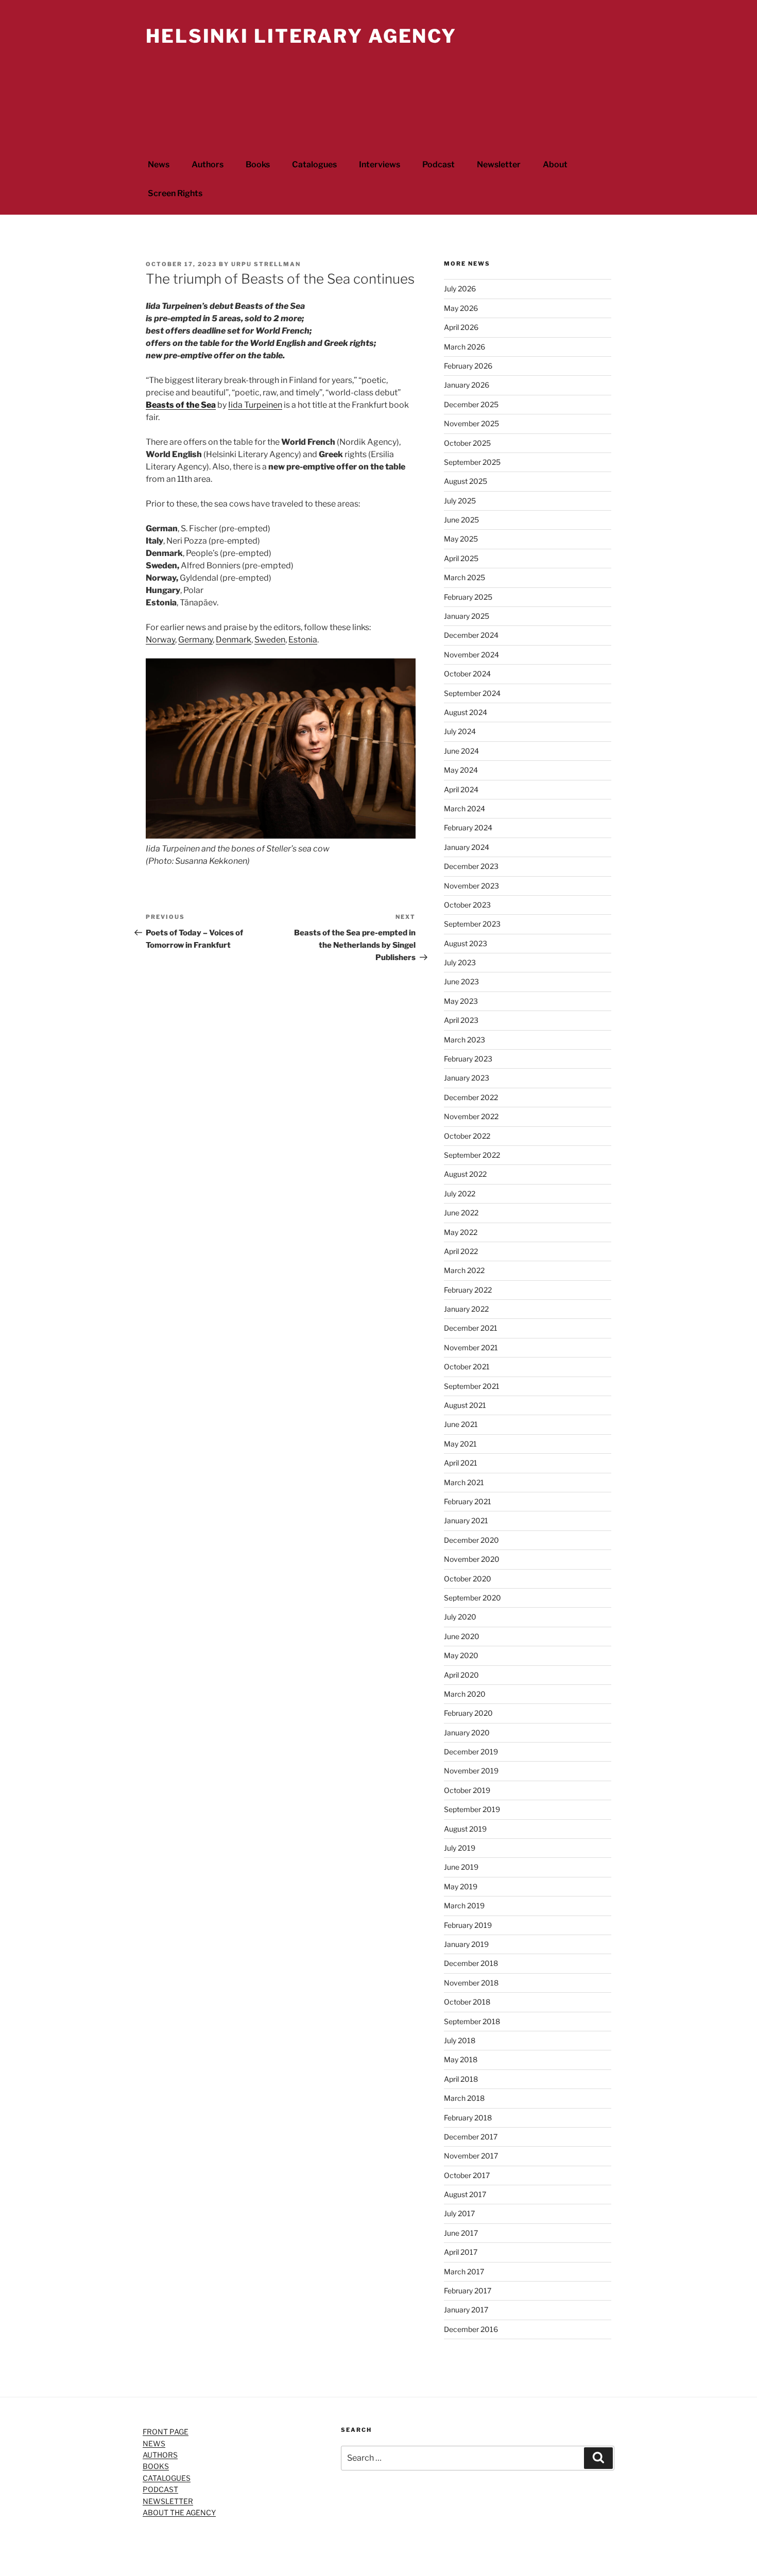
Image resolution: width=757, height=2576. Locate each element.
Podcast (438, 164)
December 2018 (471, 1963)
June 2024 (461, 751)
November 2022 (471, 1116)
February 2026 (468, 366)
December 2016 (471, 2329)
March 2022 (464, 1270)
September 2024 (472, 693)
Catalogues (314, 164)
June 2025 (461, 520)
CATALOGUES (167, 2478)
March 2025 (464, 577)
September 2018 (472, 2021)
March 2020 (465, 1694)
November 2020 (472, 1559)
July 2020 (460, 1617)
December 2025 (471, 404)
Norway (160, 640)
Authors (208, 164)
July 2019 (460, 1848)
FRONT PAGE (166, 2432)
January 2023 (467, 1078)
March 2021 (464, 1482)
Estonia (303, 640)
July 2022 (460, 1194)
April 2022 (461, 1251)
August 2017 (465, 2194)
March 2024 (464, 808)
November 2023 (471, 886)
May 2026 (461, 308)
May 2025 (461, 539)
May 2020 (461, 1655)
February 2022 (468, 1290)
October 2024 (467, 674)
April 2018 (461, 2079)
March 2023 (464, 1040)
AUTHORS (160, 2455)
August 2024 (466, 712)
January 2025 (467, 616)
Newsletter (499, 164)
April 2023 (461, 1020)
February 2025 (468, 597)
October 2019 (467, 1790)
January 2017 (466, 2310)
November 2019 (471, 1771)
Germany (195, 640)
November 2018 (471, 1983)
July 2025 (460, 501)
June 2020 (462, 1636)
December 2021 (471, 1328)
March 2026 (464, 347)
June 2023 (461, 981)
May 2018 (461, 2059)
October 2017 (467, 2175)
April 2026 (461, 327)
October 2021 (467, 1367)
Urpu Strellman (266, 264)
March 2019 (464, 1905)
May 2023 (461, 1001)
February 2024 (468, 828)
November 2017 (471, 2156)
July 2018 (460, 2040)
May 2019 (461, 1886)
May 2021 (460, 1444)
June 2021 (461, 1424)
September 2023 (472, 924)
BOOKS (156, 2466)
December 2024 (471, 635)
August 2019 (465, 1829)
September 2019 (472, 1809)
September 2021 (472, 1386)
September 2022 (472, 1155)
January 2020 (467, 1733)
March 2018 (464, 2098)
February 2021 (468, 1501)
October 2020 (468, 1579)
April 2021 (461, 1463)
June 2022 (461, 1213)
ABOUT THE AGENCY (179, 2512)
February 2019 (468, 1925)
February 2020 (468, 1713)
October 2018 (467, 2002)
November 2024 (471, 655)
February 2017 (468, 2291)
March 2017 (464, 2272)
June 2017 (461, 2233)
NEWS (154, 2443)
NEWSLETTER (168, 2501)
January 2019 (466, 1944)
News (159, 164)
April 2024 (461, 789)
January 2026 (467, 385)
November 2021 (471, 1347)
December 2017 (471, 2137)
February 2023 (468, 1059)
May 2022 (461, 1232)
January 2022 (466, 1309)
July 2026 (460, 289)
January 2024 (467, 847)
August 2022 (465, 1174)
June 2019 (461, 1867)
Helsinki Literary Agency (301, 36)
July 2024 (460, 731)
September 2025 (472, 462)
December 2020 (471, 1540)
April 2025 (461, 558)
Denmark (234, 640)
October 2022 (467, 1136)
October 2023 (467, 905)
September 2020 (472, 1598)
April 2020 (461, 1675)
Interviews (380, 164)
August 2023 (466, 943)
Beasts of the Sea (181, 405)
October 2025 (467, 443)
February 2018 (468, 2118)
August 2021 (465, 1405)
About (555, 164)
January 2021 (466, 1520)
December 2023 (471, 866)
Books (258, 164)
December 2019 (471, 1752)
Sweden (270, 640)
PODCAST (160, 2489)
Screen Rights (175, 193)
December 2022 (471, 1097)
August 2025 (466, 481)
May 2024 (461, 770)
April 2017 (461, 2252)
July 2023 (460, 962)
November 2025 (471, 423)
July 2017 (459, 2213)
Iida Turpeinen (255, 405)
